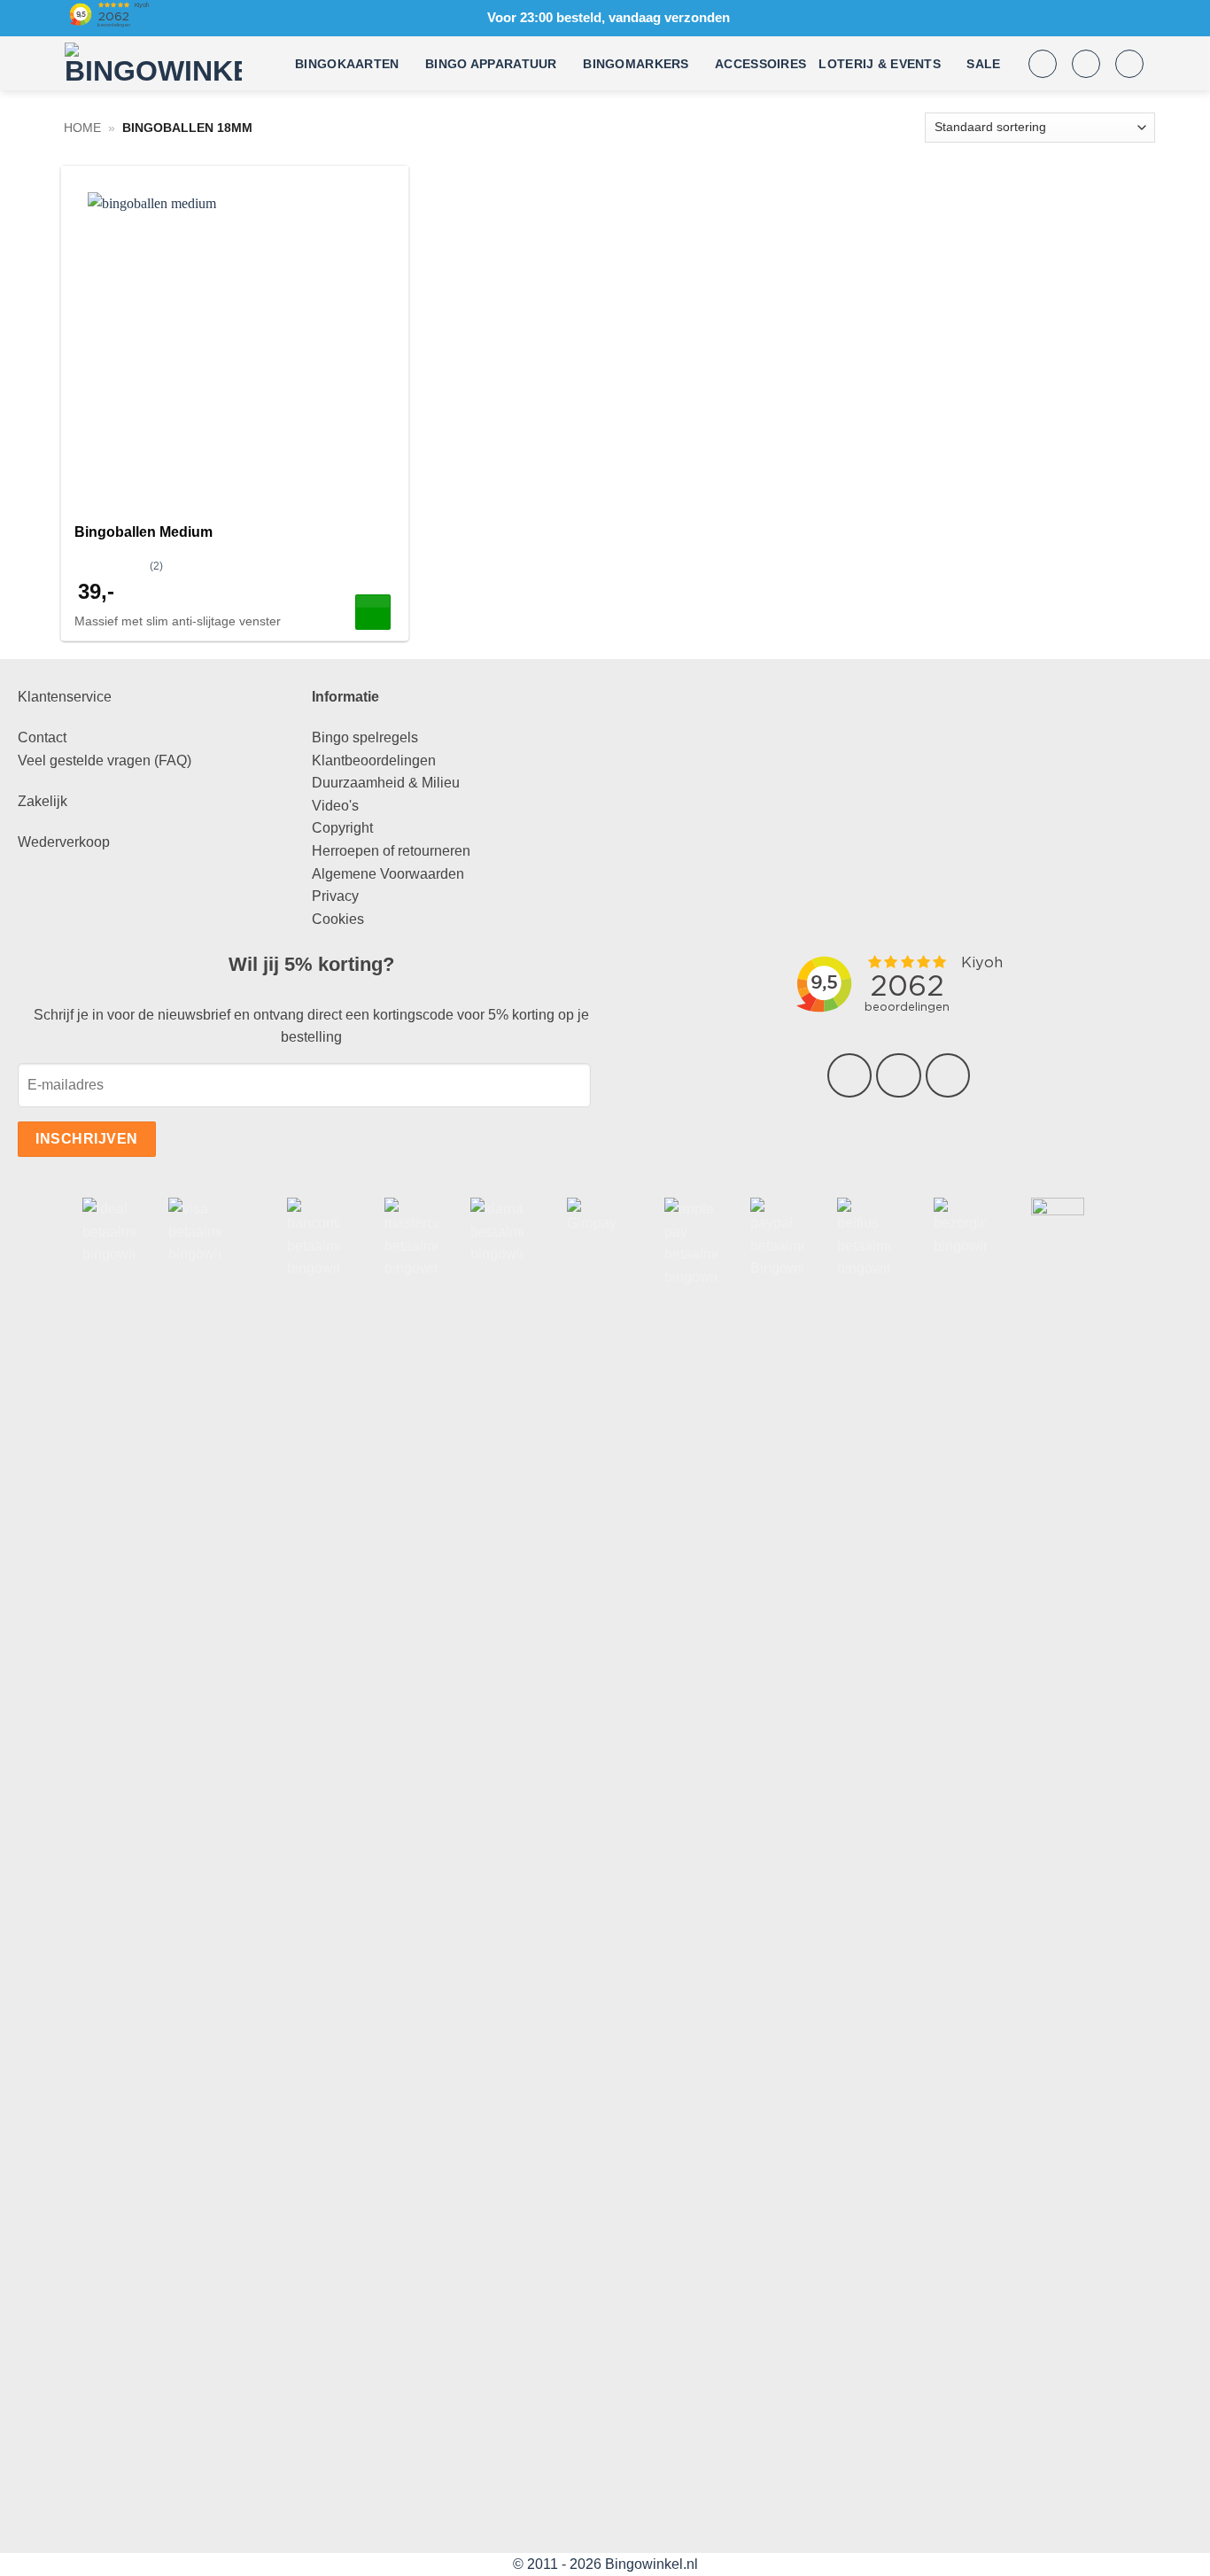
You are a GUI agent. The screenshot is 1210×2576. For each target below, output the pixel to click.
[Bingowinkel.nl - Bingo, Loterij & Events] (153, 64)
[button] (1043, 64)
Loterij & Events (880, 64)
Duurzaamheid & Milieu (386, 783)
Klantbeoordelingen (374, 760)
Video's (335, 806)
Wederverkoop (64, 842)
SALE (983, 64)
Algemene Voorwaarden (388, 874)
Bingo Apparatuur (491, 64)
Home (82, 128)
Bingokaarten (347, 64)
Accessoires (760, 64)
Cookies (338, 919)
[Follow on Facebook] (849, 1075)
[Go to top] (1173, 2552)
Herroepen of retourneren (391, 851)
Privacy (335, 896)
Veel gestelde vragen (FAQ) (105, 760)
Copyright (342, 828)
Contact (42, 737)
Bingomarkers (636, 64)
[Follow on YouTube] (948, 1075)
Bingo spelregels (365, 737)
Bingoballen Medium (143, 532)
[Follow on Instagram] (898, 1075)
